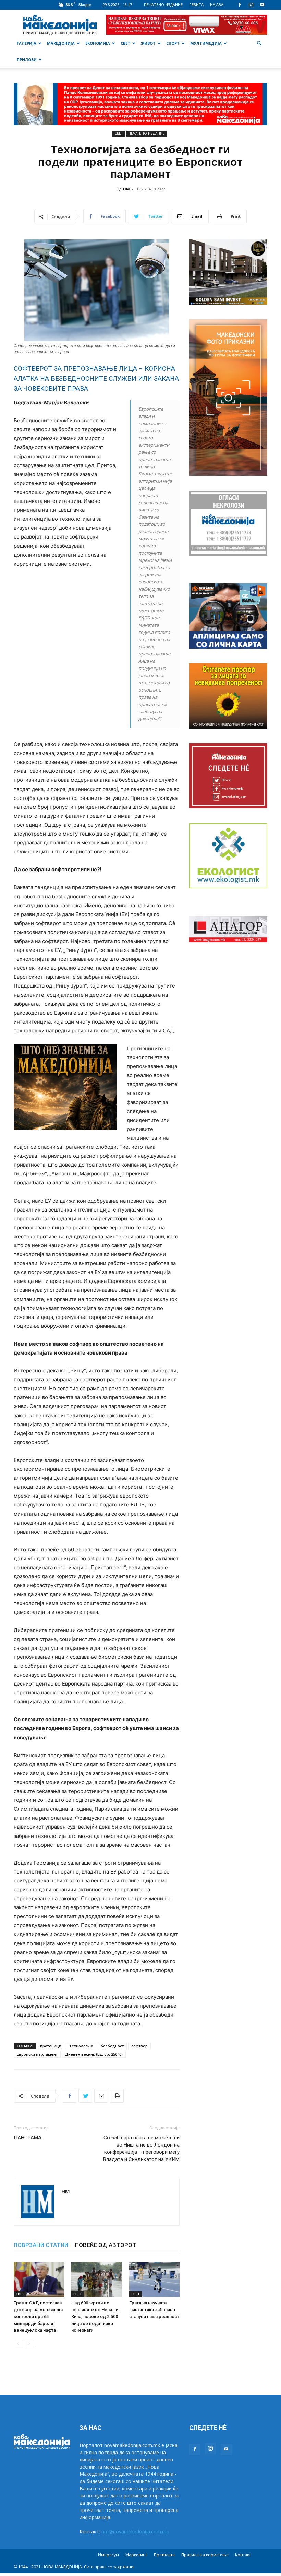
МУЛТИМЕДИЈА (206, 43)
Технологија (81, 2046)
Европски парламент (37, 2054)
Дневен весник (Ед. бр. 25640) (94, 2054)
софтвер (139, 2046)
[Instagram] (251, 5)
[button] (259, 43)
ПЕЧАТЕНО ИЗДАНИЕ (163, 5)
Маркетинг (136, 2555)
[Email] (101, 2096)
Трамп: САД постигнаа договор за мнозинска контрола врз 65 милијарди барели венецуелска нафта (38, 2317)
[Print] (117, 2096)
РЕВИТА (196, 5)
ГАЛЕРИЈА (27, 43)
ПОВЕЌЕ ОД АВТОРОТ (106, 2245)
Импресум (108, 2555)
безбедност (112, 2046)
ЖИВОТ (148, 43)
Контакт (243, 2555)
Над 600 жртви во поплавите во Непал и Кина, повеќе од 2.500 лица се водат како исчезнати (95, 2317)
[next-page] (29, 2344)
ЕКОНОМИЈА (98, 43)
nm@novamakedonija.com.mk (135, 2532)
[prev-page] (18, 2344)
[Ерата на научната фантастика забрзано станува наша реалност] (154, 2279)
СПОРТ (173, 43)
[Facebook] (240, 5)
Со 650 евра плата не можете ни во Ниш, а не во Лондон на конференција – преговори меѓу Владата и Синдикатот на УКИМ (141, 2148)
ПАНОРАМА (28, 2138)
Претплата (164, 2555)
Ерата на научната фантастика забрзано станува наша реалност (154, 2310)
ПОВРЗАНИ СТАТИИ (41, 2245)
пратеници (51, 2046)
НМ (126, 189)
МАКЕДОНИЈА (61, 43)
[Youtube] (262, 5)
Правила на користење (205, 2555)
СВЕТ (125, 43)
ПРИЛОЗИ (27, 60)
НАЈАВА (217, 5)
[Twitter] (85, 2096)
